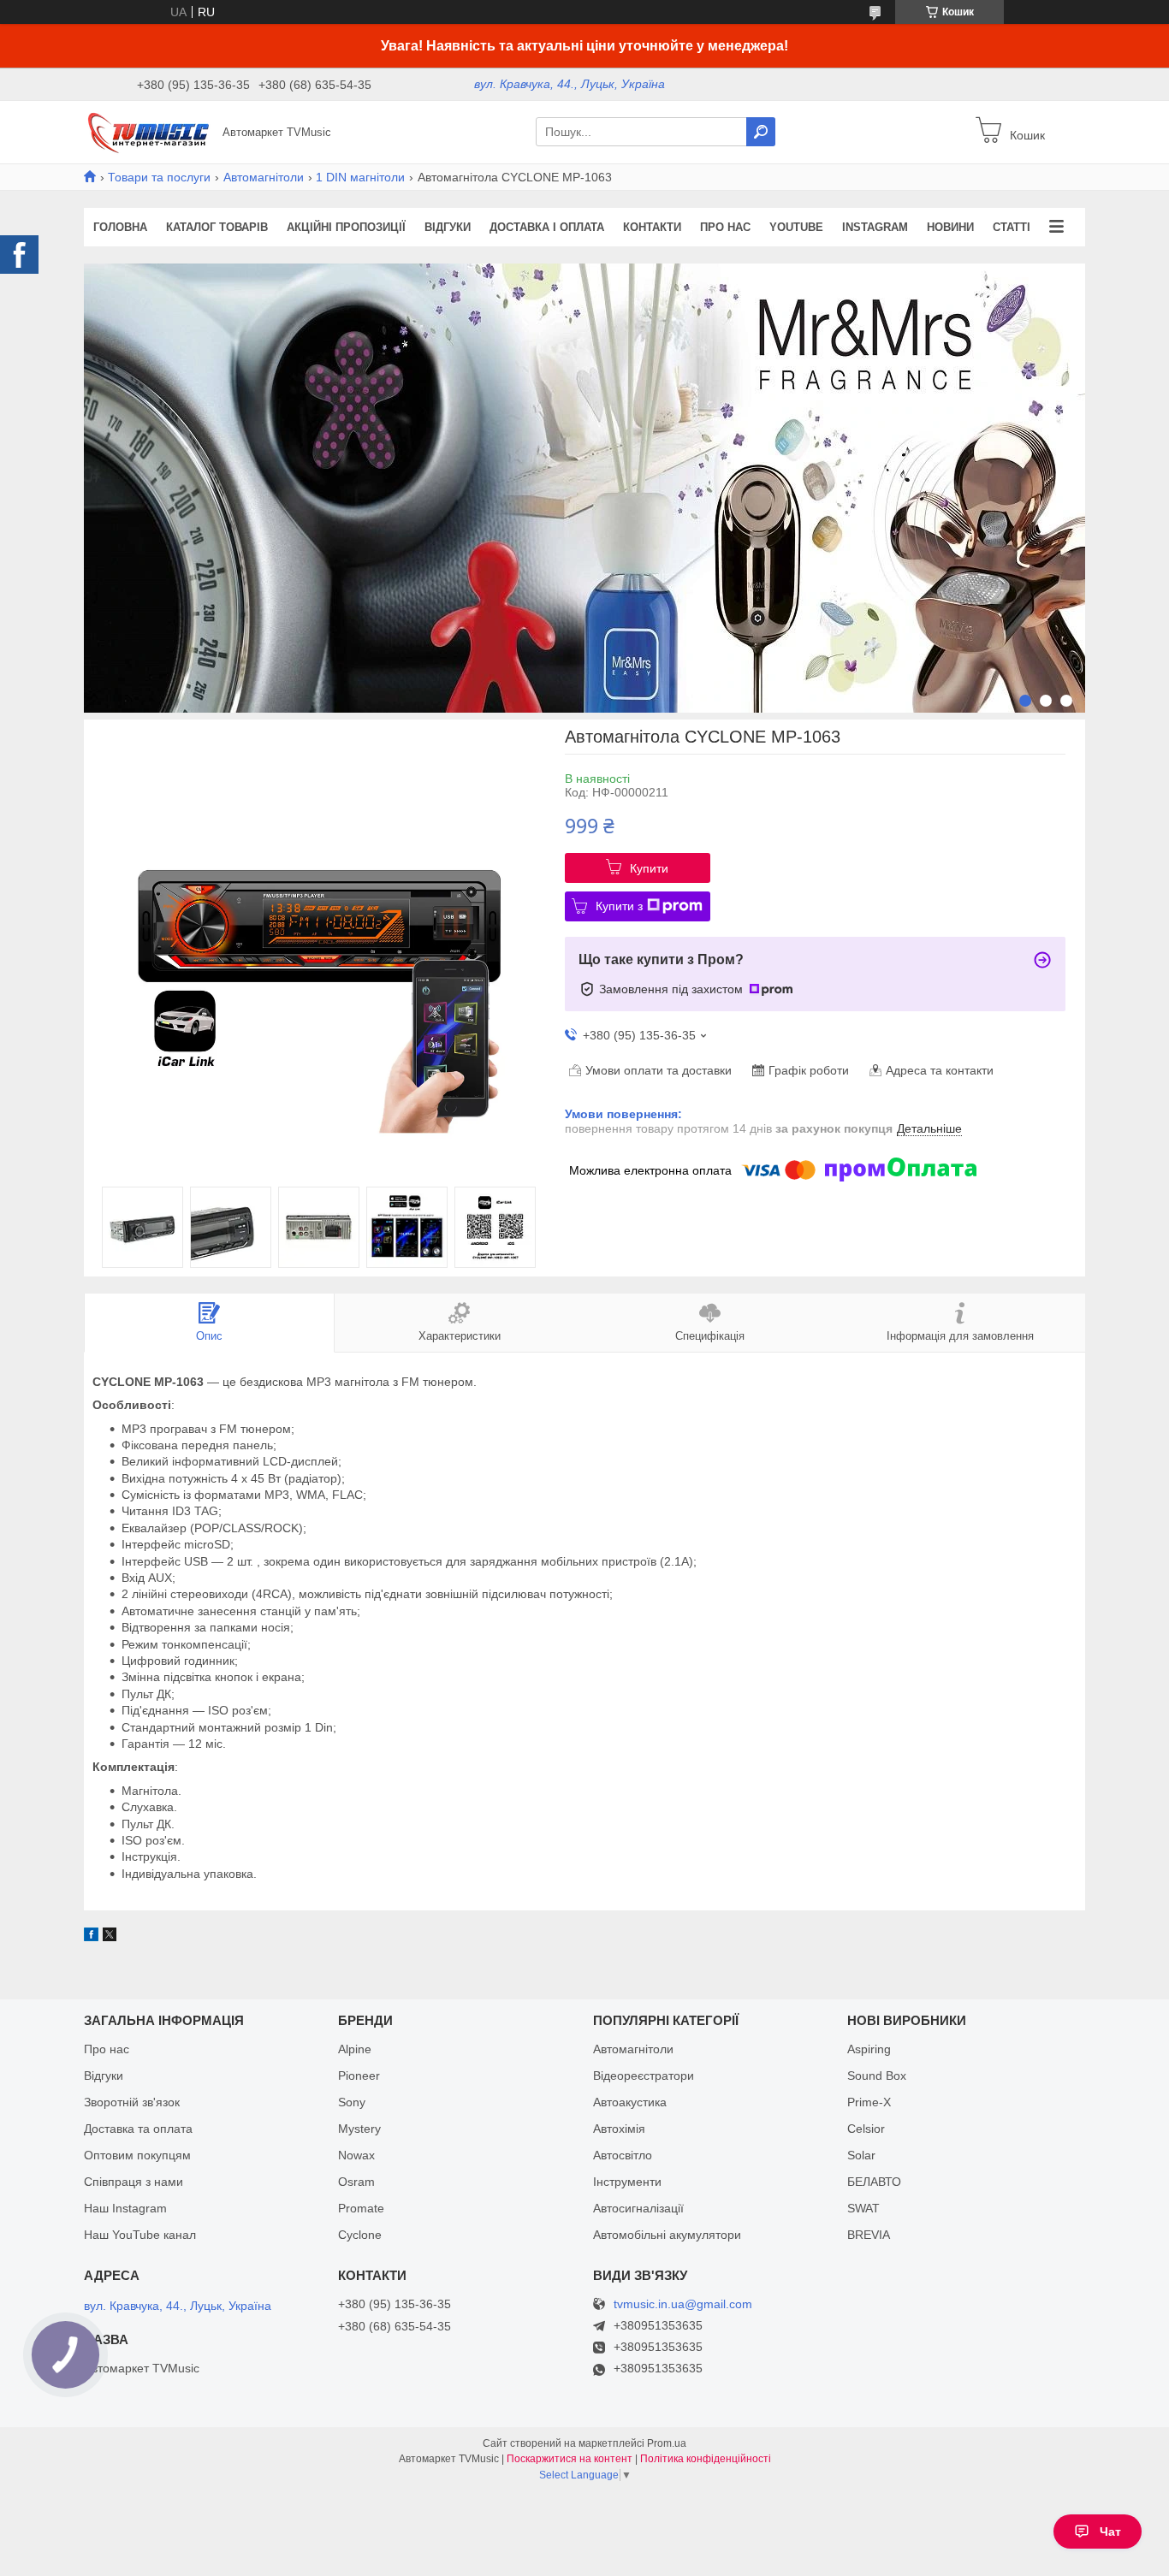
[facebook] (91, 1937)
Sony (352, 2102)
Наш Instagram (125, 2208)
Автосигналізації (638, 2208)
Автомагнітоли (264, 177)
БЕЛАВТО (874, 2182)
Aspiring (869, 2049)
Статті (1012, 227)
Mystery (359, 2129)
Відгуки (448, 227)
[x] (110, 1937)
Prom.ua (667, 2443)
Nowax (356, 2155)
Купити (649, 868)
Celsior (866, 2129)
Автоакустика (630, 2102)
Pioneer (359, 2076)
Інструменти (627, 2182)
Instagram (875, 227)
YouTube (796, 227)
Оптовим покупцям (137, 2155)
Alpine (355, 2049)
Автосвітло (623, 2155)
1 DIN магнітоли (360, 177)
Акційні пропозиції (346, 227)
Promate (361, 2208)
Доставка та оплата (138, 2129)
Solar (861, 2155)
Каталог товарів (217, 227)
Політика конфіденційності (706, 2459)
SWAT (863, 2208)
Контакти (652, 227)
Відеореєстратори (644, 2076)
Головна (120, 227)
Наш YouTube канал (140, 2235)
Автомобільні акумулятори (667, 2235)
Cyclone (360, 2235)
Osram (356, 2182)
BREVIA (869, 2235)
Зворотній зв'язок (132, 2102)
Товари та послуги (159, 177)
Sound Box (877, 2076)
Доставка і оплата (547, 227)
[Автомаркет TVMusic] (148, 131)
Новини (950, 227)
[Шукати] (761, 132)
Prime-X (869, 2102)
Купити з (619, 906)
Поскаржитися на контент (570, 2459)
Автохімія (619, 2129)
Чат (1110, 2532)
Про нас (725, 227)
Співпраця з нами (134, 2182)
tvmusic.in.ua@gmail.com (683, 2304)
